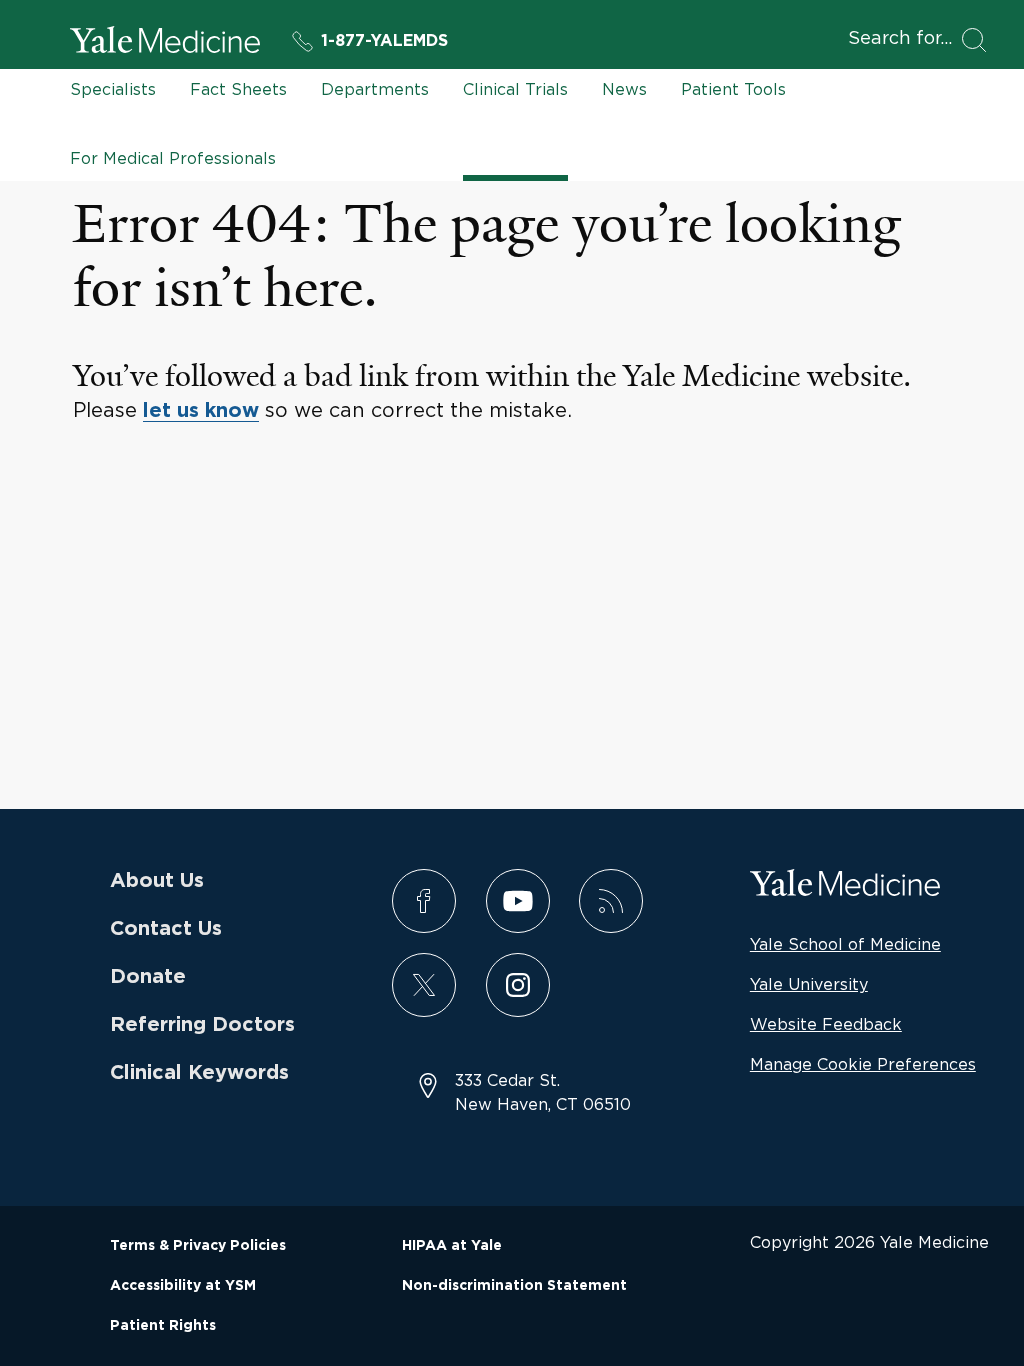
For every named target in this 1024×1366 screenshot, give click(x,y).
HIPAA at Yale (452, 1246)
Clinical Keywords (199, 1073)
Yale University (809, 984)
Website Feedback (826, 1024)
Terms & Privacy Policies (198, 1246)
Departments (375, 89)
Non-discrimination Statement (514, 1286)
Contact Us (166, 929)
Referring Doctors (202, 1025)
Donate (148, 977)
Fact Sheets (238, 89)
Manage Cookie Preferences (863, 1064)
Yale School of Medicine (845, 944)
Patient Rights (163, 1326)
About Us (157, 881)
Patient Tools (733, 89)
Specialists (113, 89)
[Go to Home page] (165, 43)
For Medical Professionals (173, 158)
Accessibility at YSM (183, 1286)
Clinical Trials (515, 89)
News (624, 89)
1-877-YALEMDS (384, 41)
